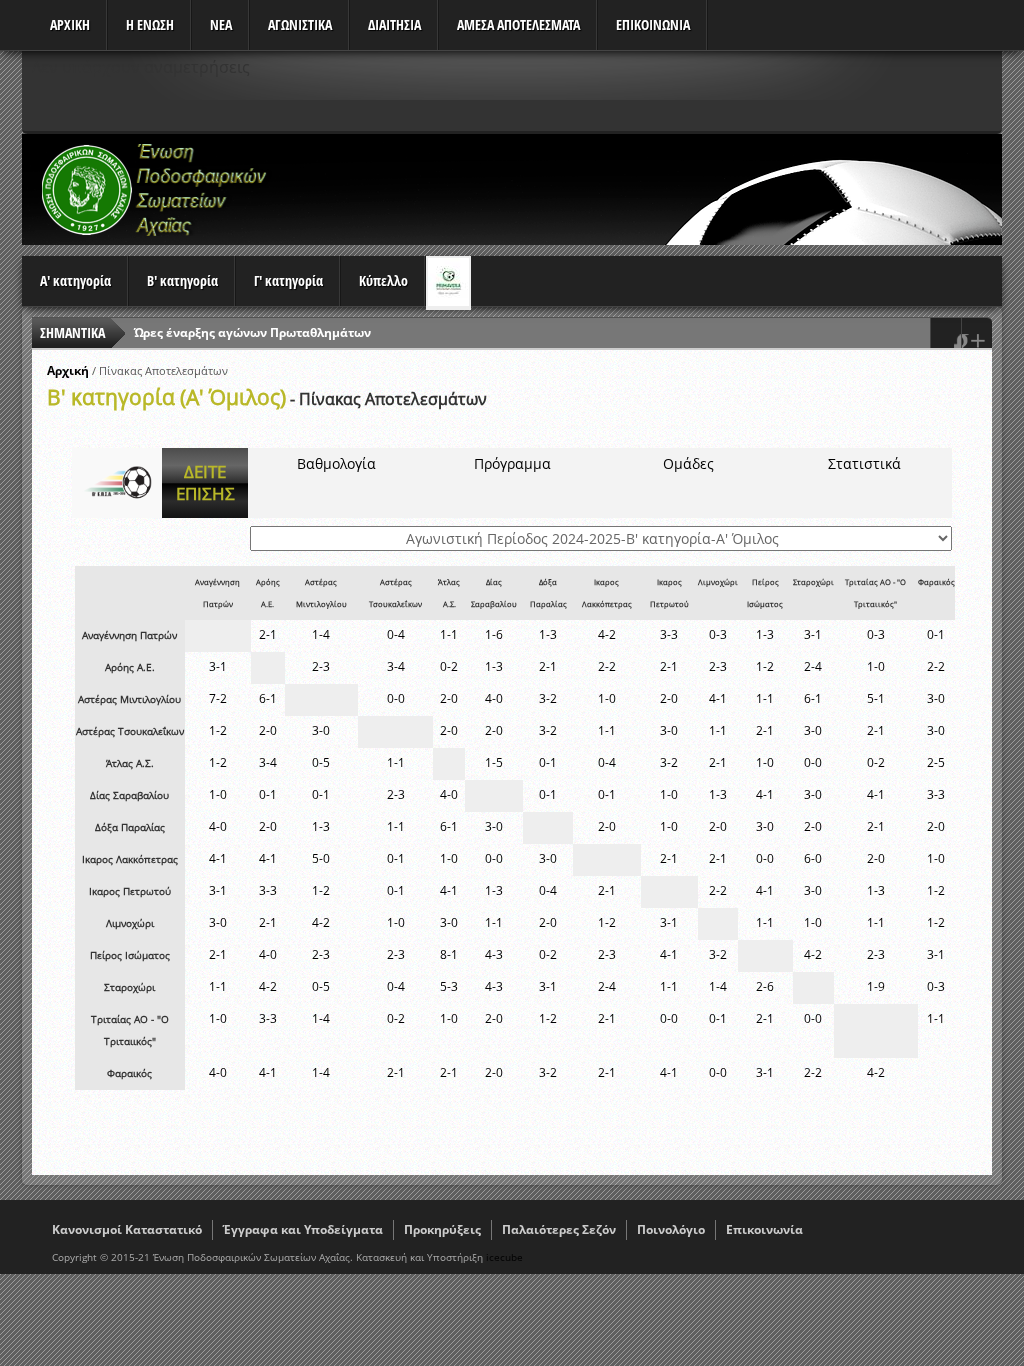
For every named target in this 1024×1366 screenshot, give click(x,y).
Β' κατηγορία (182, 280)
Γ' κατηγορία (288, 280)
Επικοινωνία (764, 1229)
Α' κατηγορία (75, 280)
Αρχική (68, 370)
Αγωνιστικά (300, 24)
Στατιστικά (864, 463)
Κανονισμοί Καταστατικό (127, 1229)
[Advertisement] (638, 189)
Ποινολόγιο (671, 1229)
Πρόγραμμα (512, 463)
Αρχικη (70, 24)
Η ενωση (150, 24)
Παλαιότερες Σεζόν (559, 1229)
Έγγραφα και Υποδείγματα (303, 1229)
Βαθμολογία (336, 463)
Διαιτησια (394, 24)
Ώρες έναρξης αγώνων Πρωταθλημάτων (252, 332)
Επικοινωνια (653, 24)
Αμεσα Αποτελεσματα (518, 24)
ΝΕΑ (221, 24)
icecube (504, 1257)
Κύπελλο (383, 280)
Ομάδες (688, 463)
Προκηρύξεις (442, 1229)
